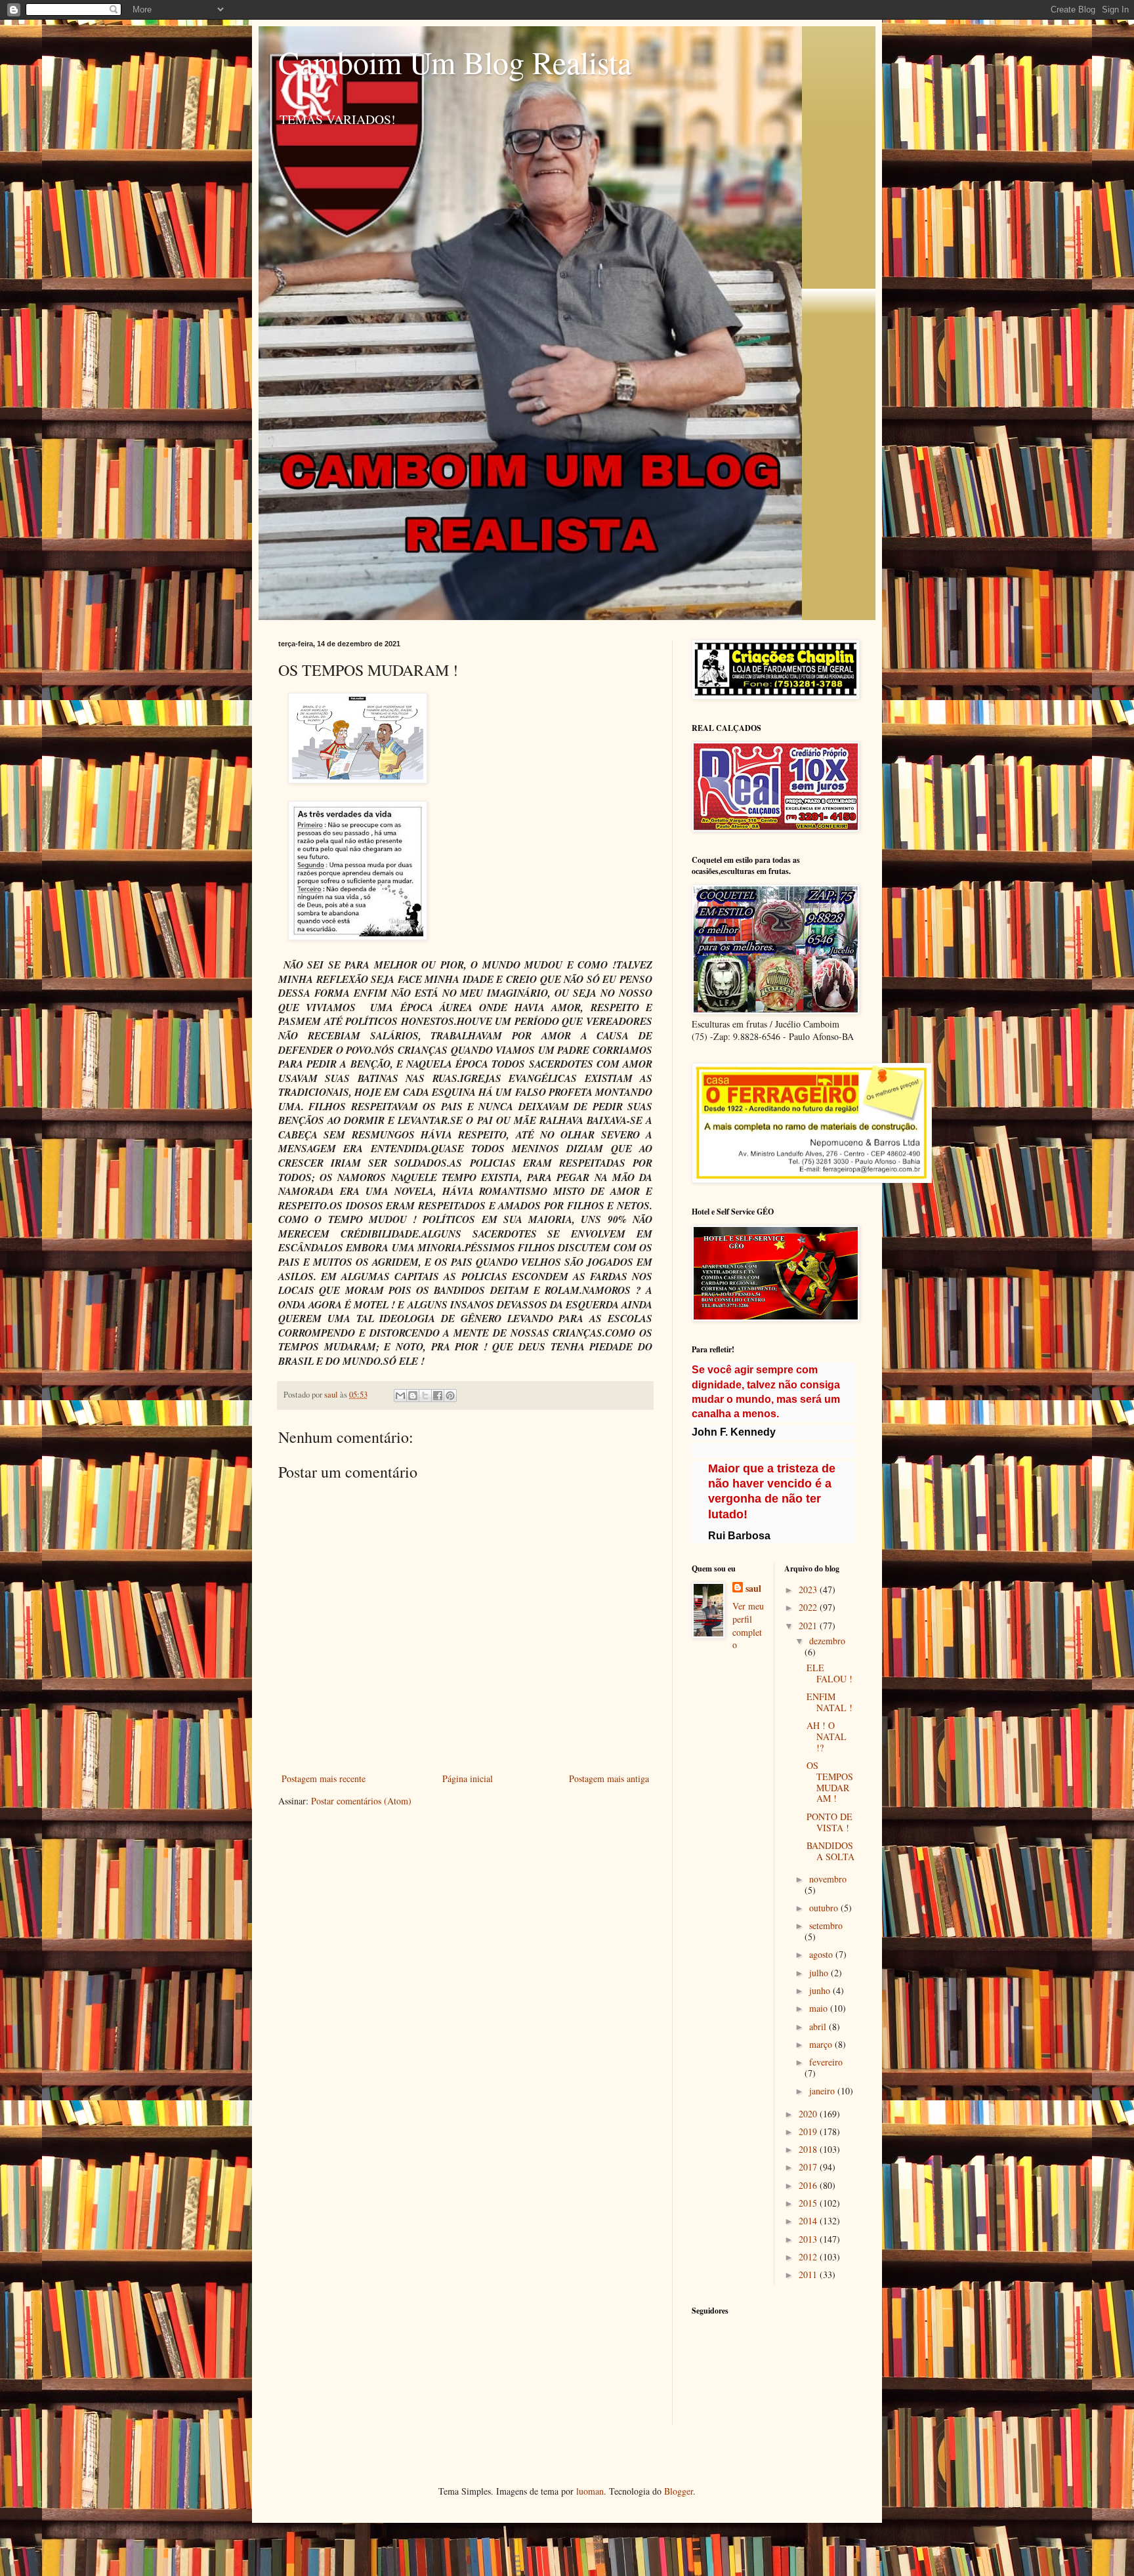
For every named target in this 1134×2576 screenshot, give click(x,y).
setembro (826, 1925)
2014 (809, 2221)
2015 (809, 2203)
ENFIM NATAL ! (829, 1702)
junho (821, 1990)
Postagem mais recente (324, 1778)
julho (820, 1973)
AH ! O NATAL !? (827, 1736)
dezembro (827, 1641)
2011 (809, 2275)
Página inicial (468, 1778)
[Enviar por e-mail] (400, 1396)
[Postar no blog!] (413, 1396)
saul (753, 1589)
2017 (809, 2167)
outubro (825, 1908)
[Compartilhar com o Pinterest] (450, 1396)
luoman (590, 2491)
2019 (809, 2131)
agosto (822, 1954)
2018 (809, 2149)
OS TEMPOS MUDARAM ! (830, 1782)
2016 (809, 2185)
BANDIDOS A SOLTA (830, 1851)
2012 (809, 2257)
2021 (809, 1626)
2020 (809, 2114)
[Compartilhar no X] (425, 1396)
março (822, 2044)
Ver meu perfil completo (748, 1625)
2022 (809, 1607)
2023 (809, 1589)
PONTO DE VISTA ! (829, 1822)
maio (820, 2008)
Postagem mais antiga (609, 1778)
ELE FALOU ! (829, 1673)
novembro (828, 1879)
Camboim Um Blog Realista (455, 62)
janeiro (823, 2091)
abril (819, 2026)
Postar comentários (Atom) (361, 1801)
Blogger (679, 2491)
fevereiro (826, 2062)
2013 (809, 2239)
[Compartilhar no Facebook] (438, 1396)
